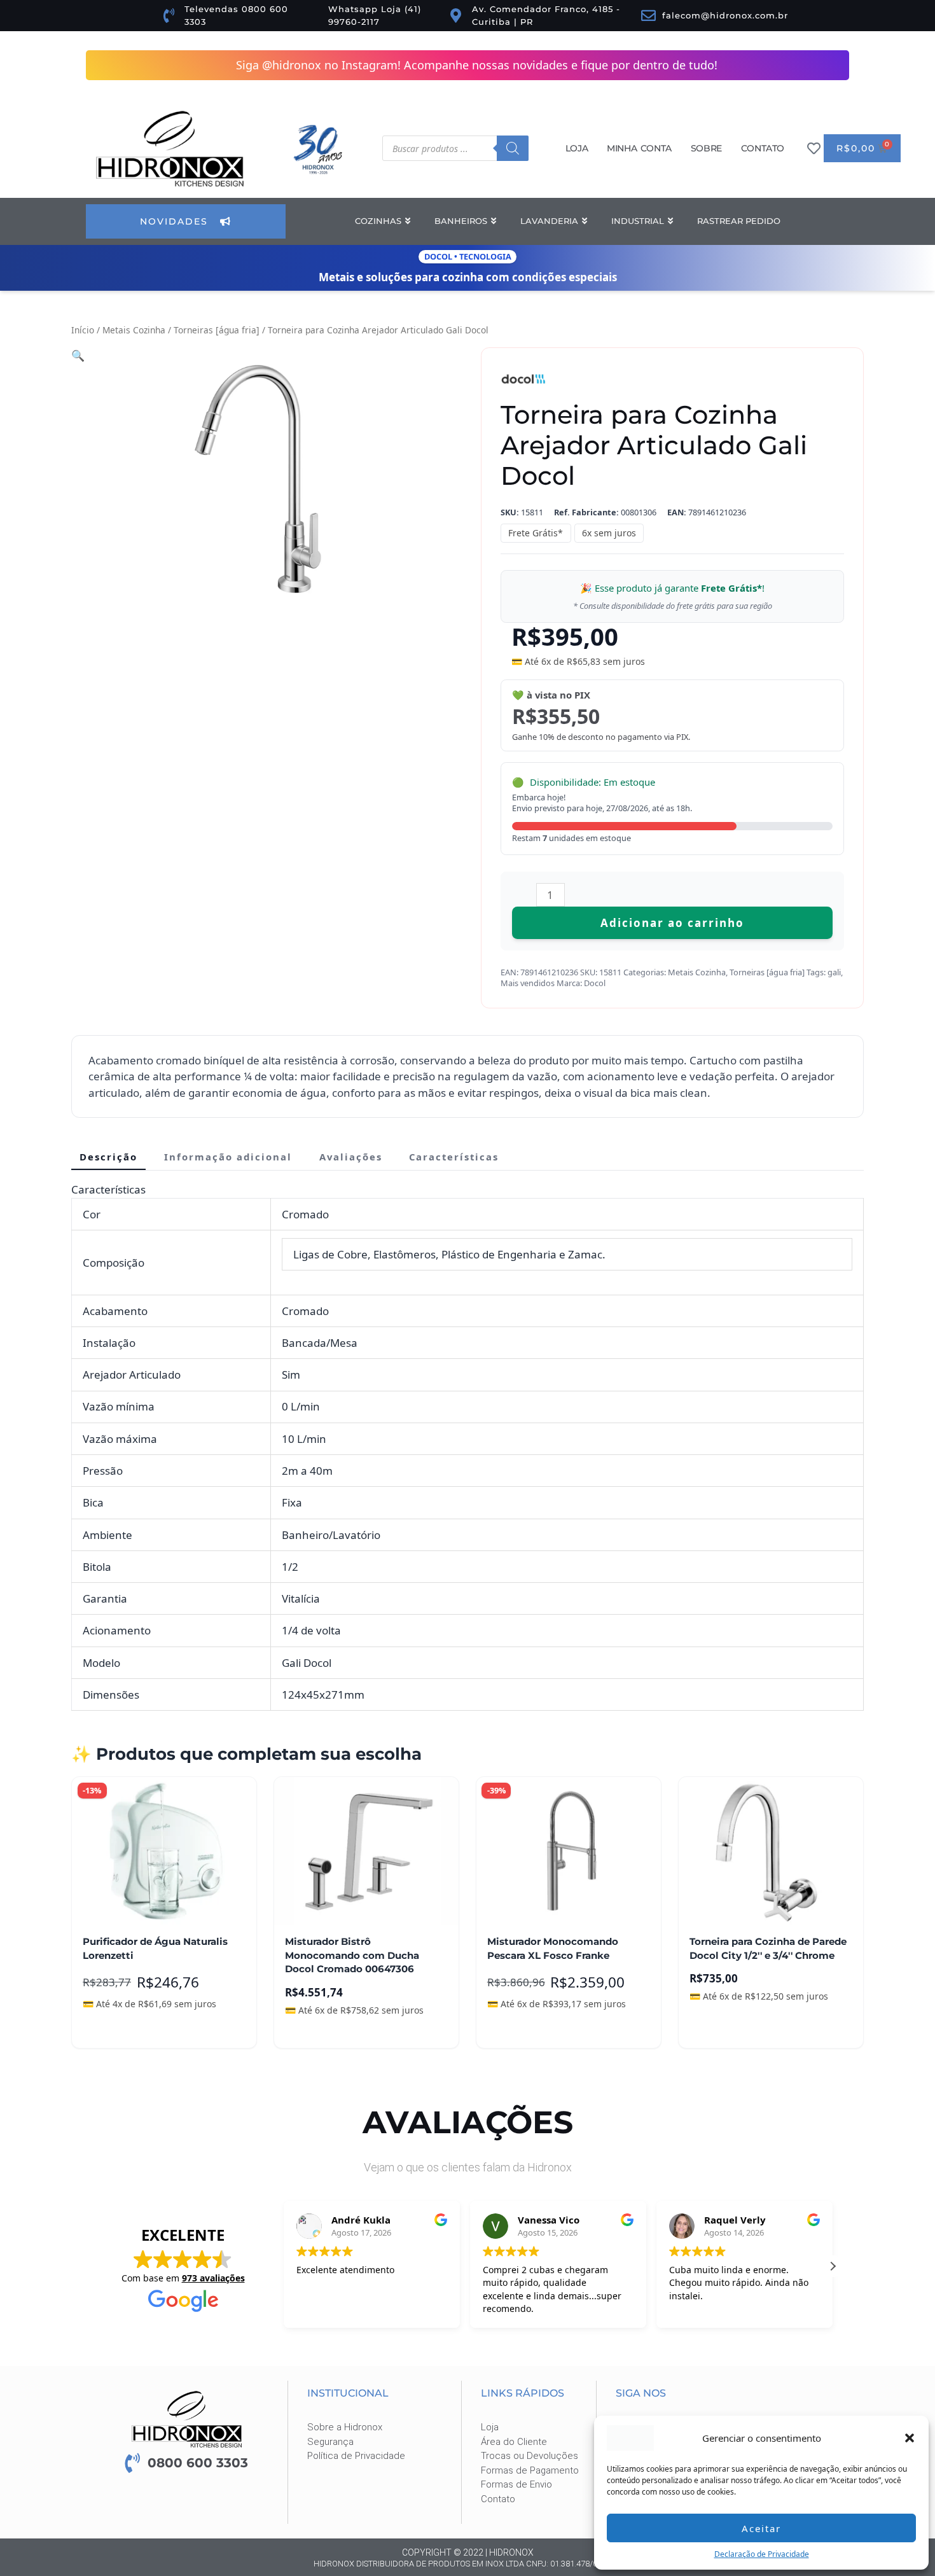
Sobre (706, 148)
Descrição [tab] (108, 1157)
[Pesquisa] (513, 148)
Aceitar (761, 2528)
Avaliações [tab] (351, 1157)
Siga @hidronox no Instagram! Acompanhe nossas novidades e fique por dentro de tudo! (477, 65)
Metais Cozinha (134, 330)
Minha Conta (639, 148)
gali (834, 972)
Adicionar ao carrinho (672, 923)
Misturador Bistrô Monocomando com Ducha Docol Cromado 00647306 (352, 1955)
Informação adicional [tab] (228, 1157)
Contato (763, 148)
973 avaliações (213, 2278)
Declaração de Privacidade (762, 2554)
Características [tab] (454, 1157)
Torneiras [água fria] (217, 330)
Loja (577, 148)
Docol (595, 983)
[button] (910, 2438)
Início (83, 330)
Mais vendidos (528, 983)
